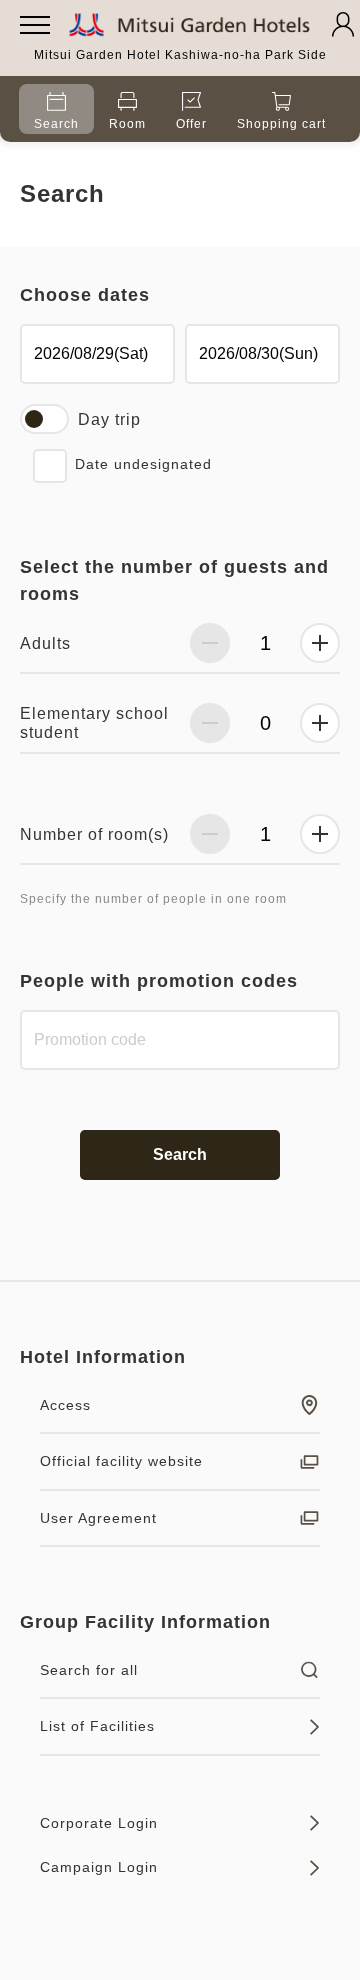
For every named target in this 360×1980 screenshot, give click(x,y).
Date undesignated (143, 464)
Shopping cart (281, 124)
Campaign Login (99, 1867)
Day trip (109, 419)
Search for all (89, 1670)
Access (65, 1405)
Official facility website (121, 1461)
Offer (191, 124)
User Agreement (98, 1518)
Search (56, 124)
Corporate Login (99, 1823)
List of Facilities (97, 1726)
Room (127, 124)
